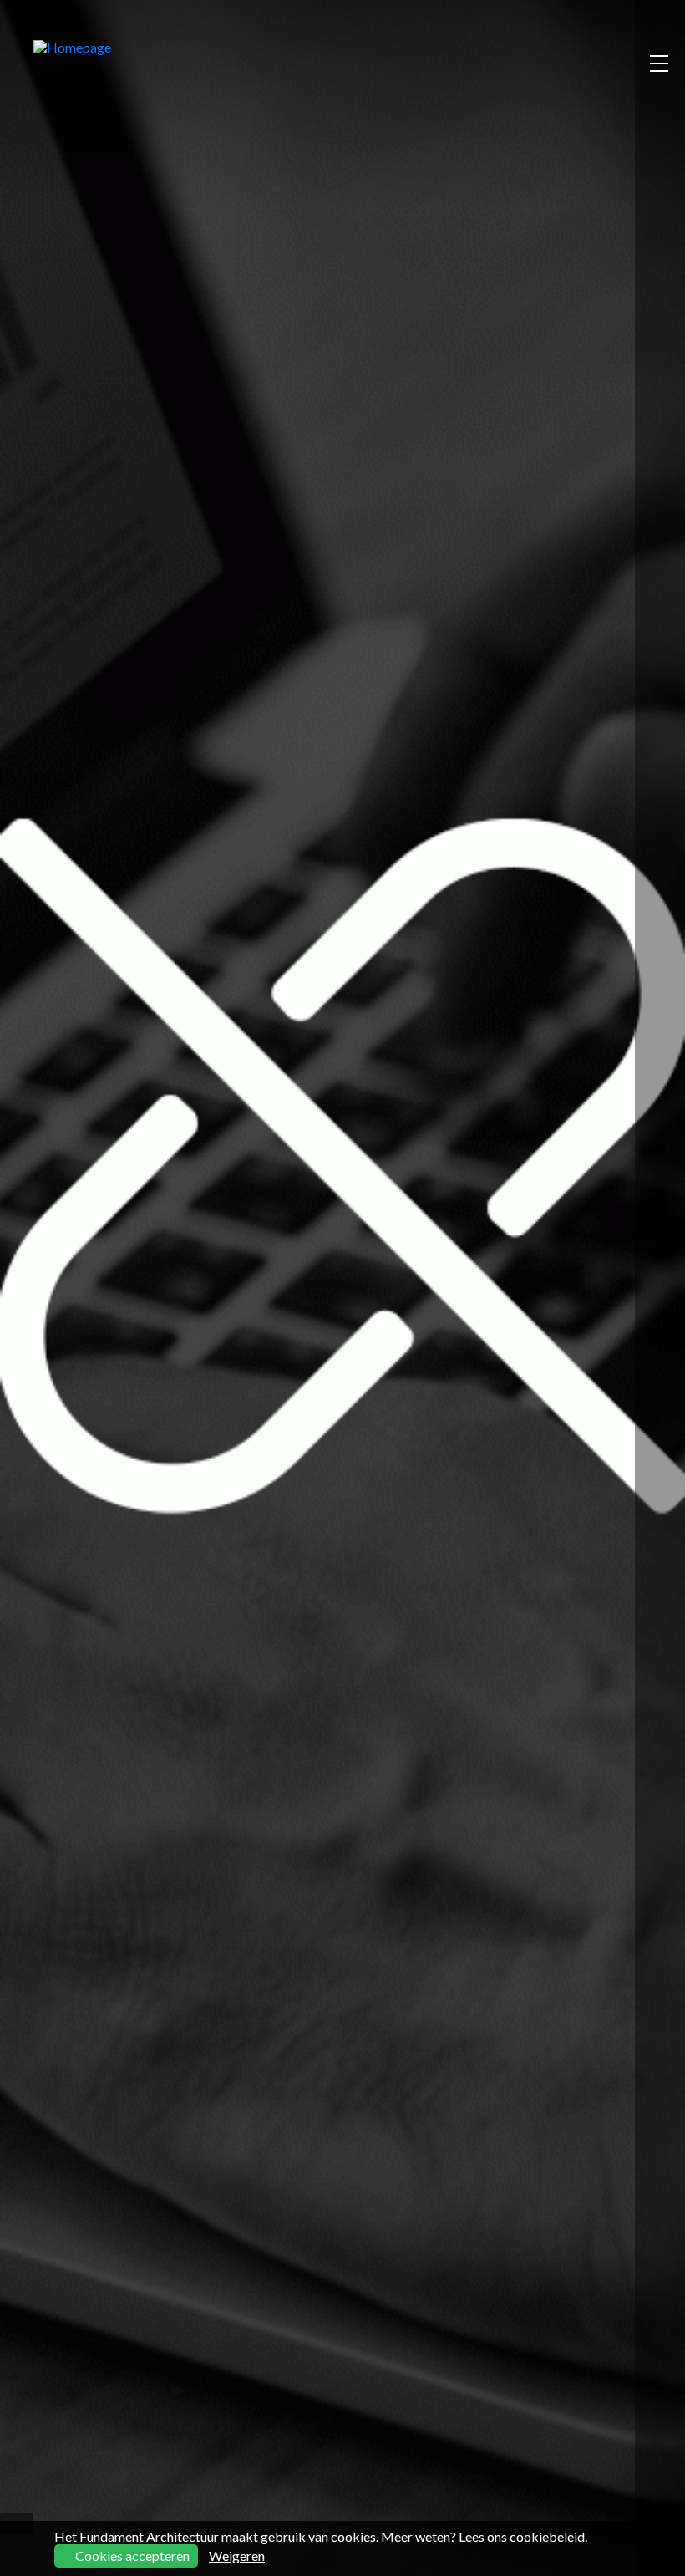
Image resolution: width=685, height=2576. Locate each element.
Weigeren (237, 2556)
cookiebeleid (547, 2536)
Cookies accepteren (131, 2556)
